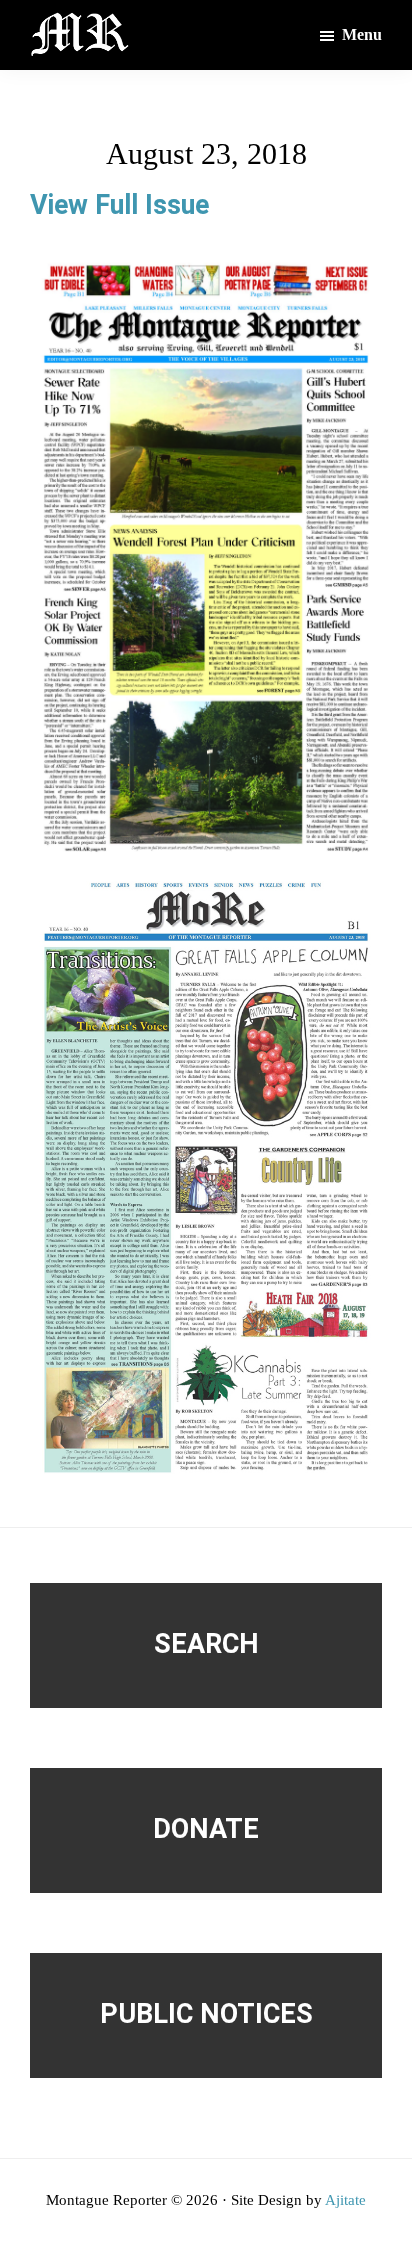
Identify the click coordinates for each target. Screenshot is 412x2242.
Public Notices (206, 2014)
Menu (362, 34)
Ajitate (345, 2200)
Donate (206, 1829)
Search (206, 1644)
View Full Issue (119, 205)
